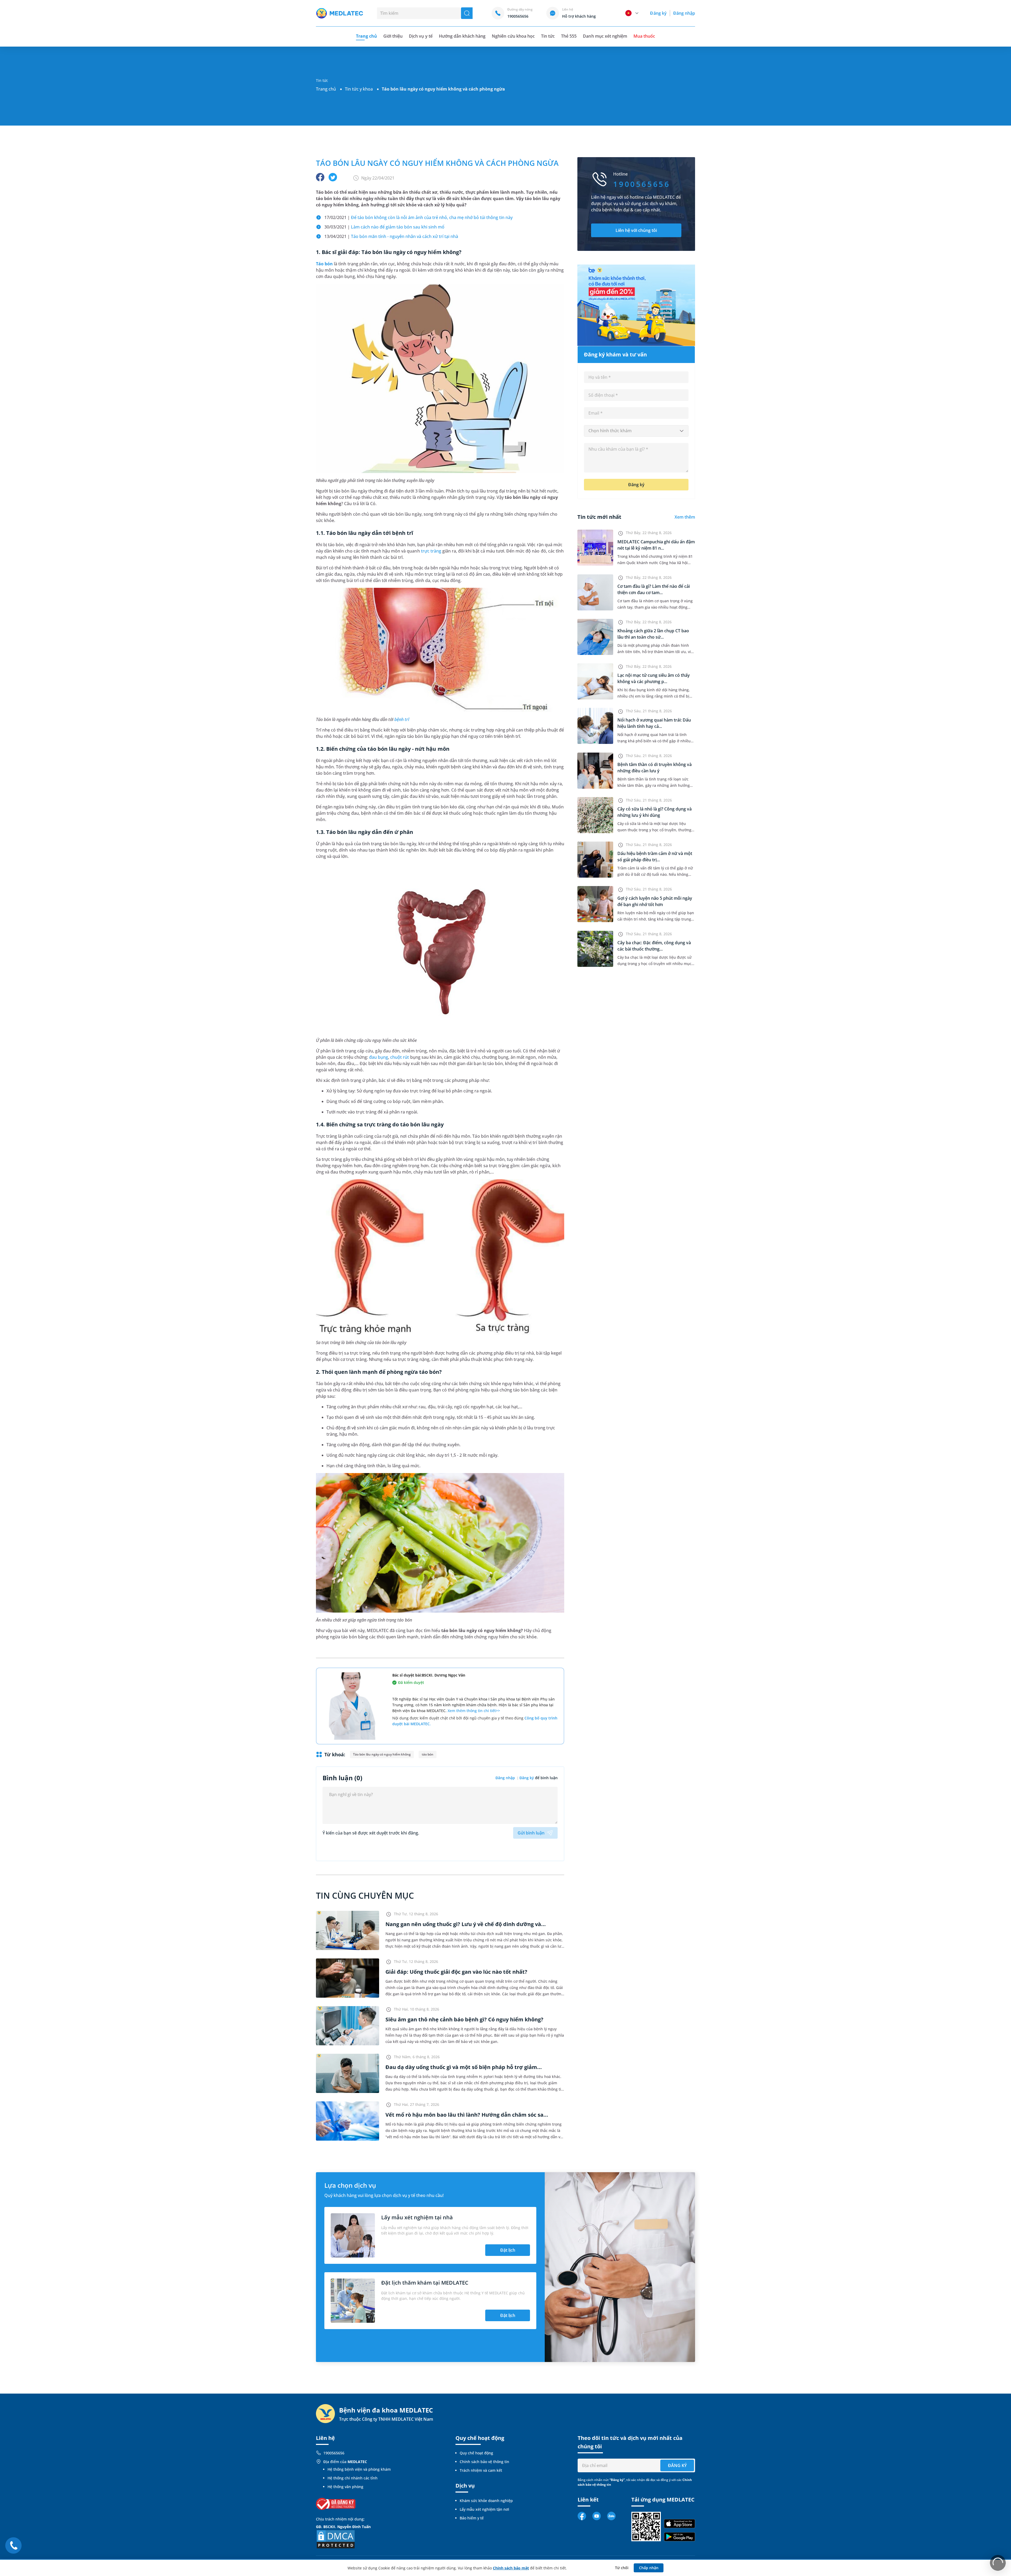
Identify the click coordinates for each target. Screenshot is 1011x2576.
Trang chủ (326, 89)
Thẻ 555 (569, 36)
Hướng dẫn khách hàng (462, 36)
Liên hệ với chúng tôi (636, 230)
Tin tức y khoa (359, 89)
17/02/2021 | (418, 217)
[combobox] (636, 431)
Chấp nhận (649, 2568)
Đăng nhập (684, 13)
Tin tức (548, 36)
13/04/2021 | (391, 236)
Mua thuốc (644, 36)
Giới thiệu (393, 36)
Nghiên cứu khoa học (513, 36)
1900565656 (334, 2453)
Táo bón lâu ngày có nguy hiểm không (382, 1754)
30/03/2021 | (384, 227)
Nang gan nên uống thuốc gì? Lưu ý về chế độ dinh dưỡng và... (466, 1924)
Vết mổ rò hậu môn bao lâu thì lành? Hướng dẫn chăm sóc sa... (467, 2115)
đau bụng (379, 1057)
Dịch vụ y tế (421, 36)
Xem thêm (685, 517)
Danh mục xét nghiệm (605, 36)
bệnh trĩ (402, 719)
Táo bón (324, 264)
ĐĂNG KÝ (677, 2465)
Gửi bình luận (531, 1833)
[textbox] (636, 431)
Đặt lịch (508, 2250)
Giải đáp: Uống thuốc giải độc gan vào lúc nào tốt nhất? (456, 1972)
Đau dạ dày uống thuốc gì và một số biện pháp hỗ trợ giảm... (464, 2067)
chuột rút (400, 1057)
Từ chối (622, 2568)
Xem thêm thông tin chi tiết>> (474, 1711)
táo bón (428, 1754)
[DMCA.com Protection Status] (336, 2539)
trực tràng (431, 551)
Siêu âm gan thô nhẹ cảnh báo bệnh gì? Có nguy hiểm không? (464, 2019)
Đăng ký (658, 13)
